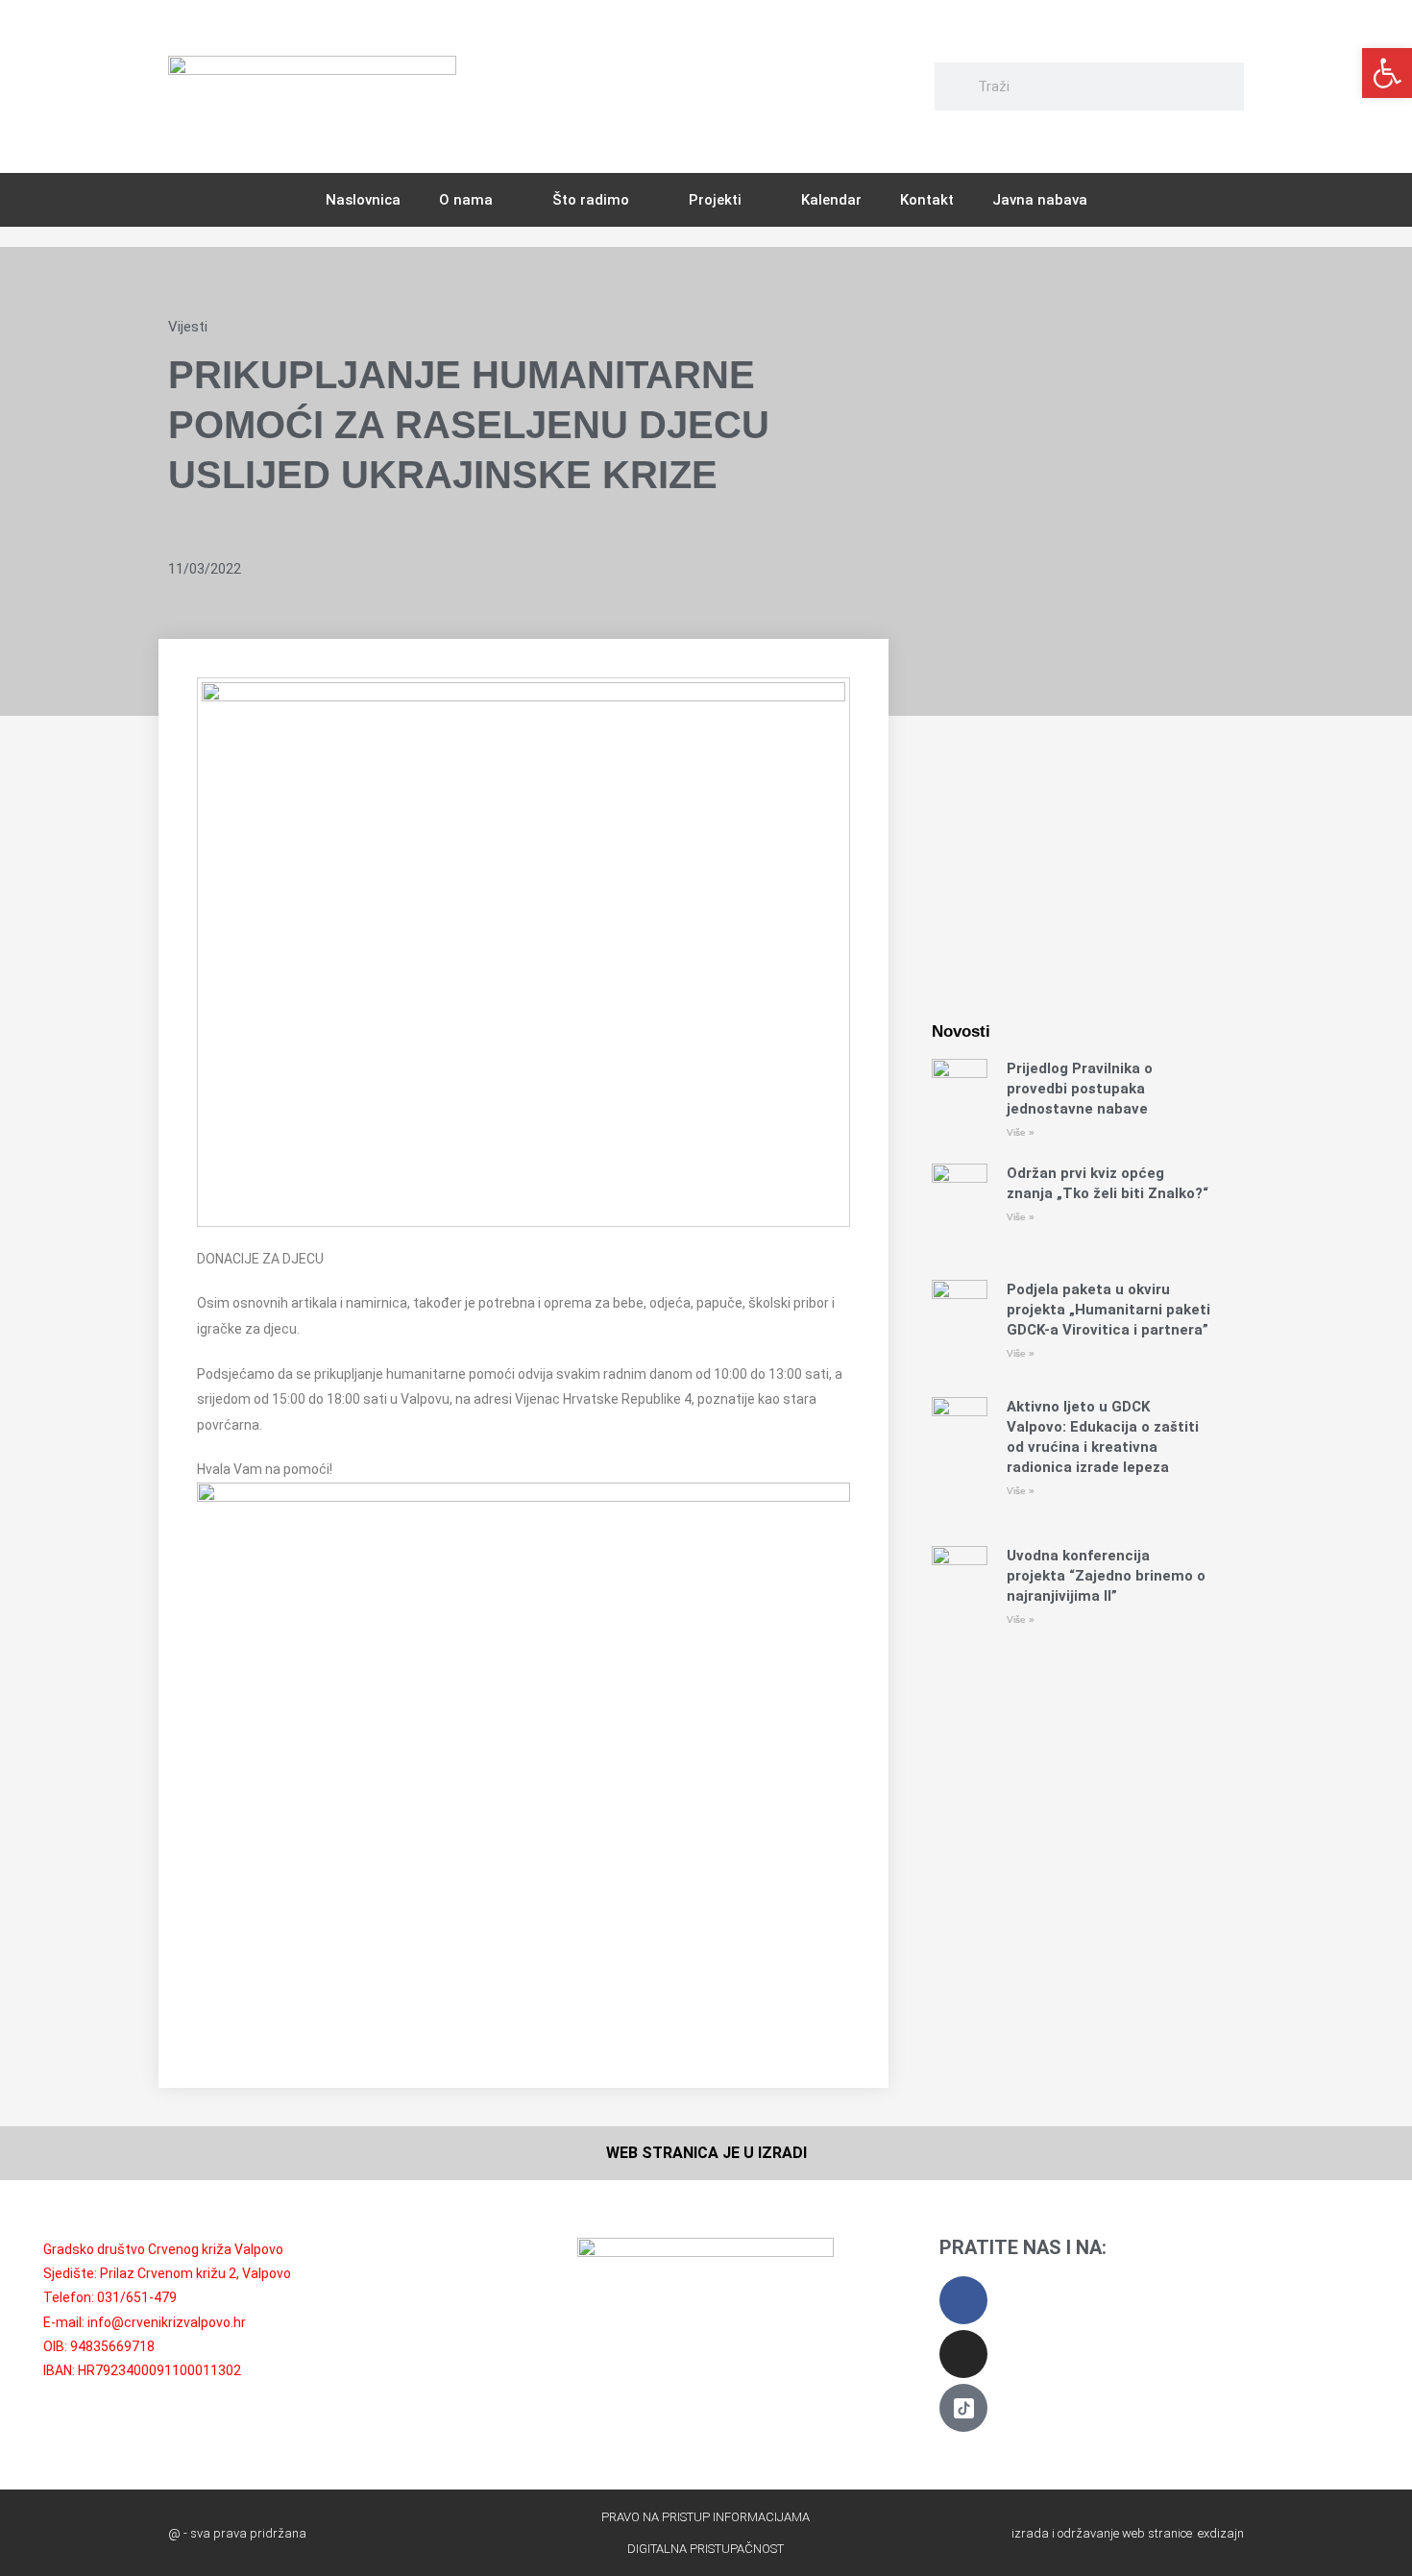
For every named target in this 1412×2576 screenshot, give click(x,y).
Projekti (715, 200)
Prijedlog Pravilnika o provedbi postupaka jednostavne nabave (1080, 1089)
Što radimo (591, 200)
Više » (1021, 1132)
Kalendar (831, 200)
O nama (466, 200)
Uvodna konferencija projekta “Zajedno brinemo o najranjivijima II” (1106, 1576)
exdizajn (1221, 2533)
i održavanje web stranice (1122, 2533)
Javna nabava (1040, 200)
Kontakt (927, 200)
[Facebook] (963, 2300)
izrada (1030, 2533)
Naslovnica (363, 200)
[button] (1387, 73)
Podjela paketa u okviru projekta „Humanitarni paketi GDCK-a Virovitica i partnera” (1108, 1310)
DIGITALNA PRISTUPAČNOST (706, 2549)
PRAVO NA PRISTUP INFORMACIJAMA (706, 2517)
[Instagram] (963, 2354)
